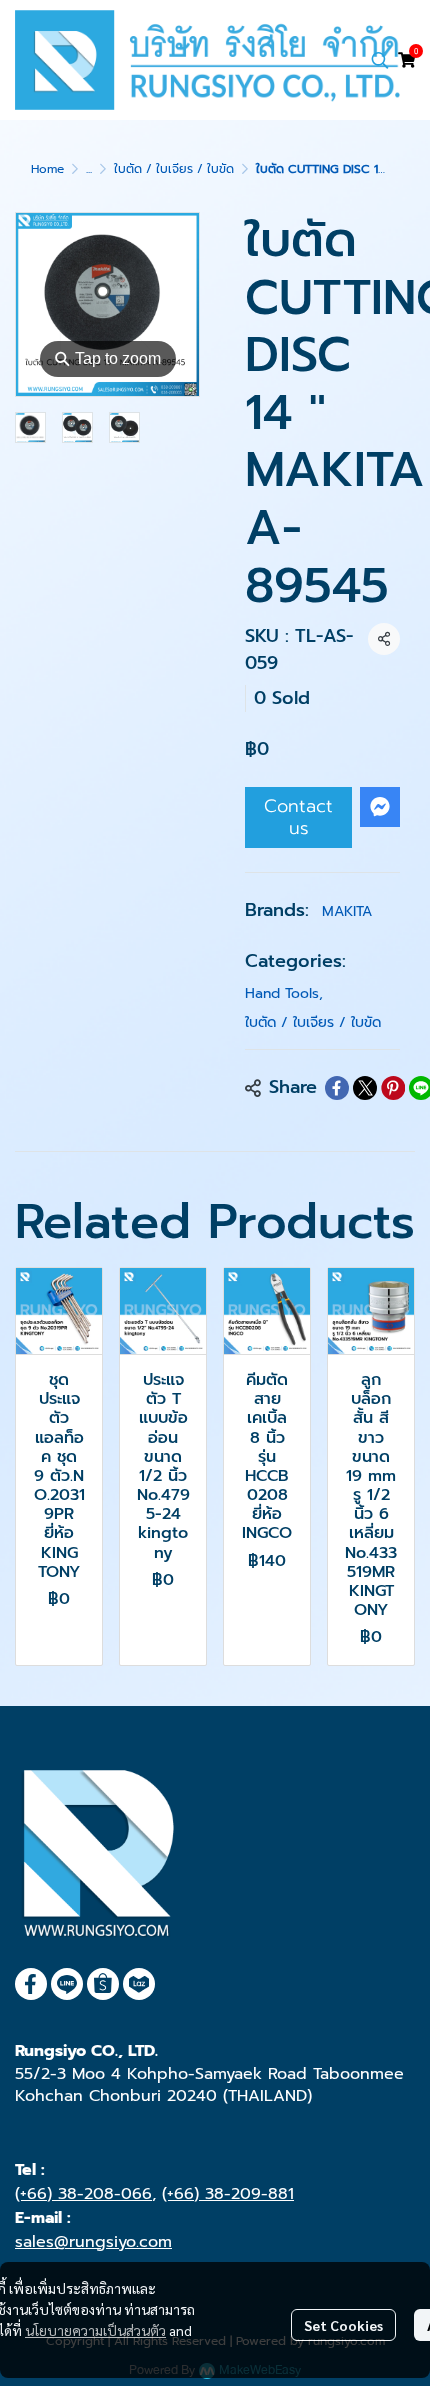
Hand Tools (284, 993)
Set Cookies (343, 2325)
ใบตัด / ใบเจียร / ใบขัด (174, 169)
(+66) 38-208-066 (83, 2194)
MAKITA (347, 911)
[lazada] (139, 1984)
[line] (67, 1984)
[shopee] (103, 1984)
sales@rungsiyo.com (93, 2242)
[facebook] (31, 1984)
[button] (380, 60)
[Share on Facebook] (337, 1088)
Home (47, 169)
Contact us (298, 817)
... (89, 169)
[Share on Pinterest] (393, 1088)
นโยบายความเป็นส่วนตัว (95, 2330)
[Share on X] (365, 1088)
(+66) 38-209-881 (228, 2194)
